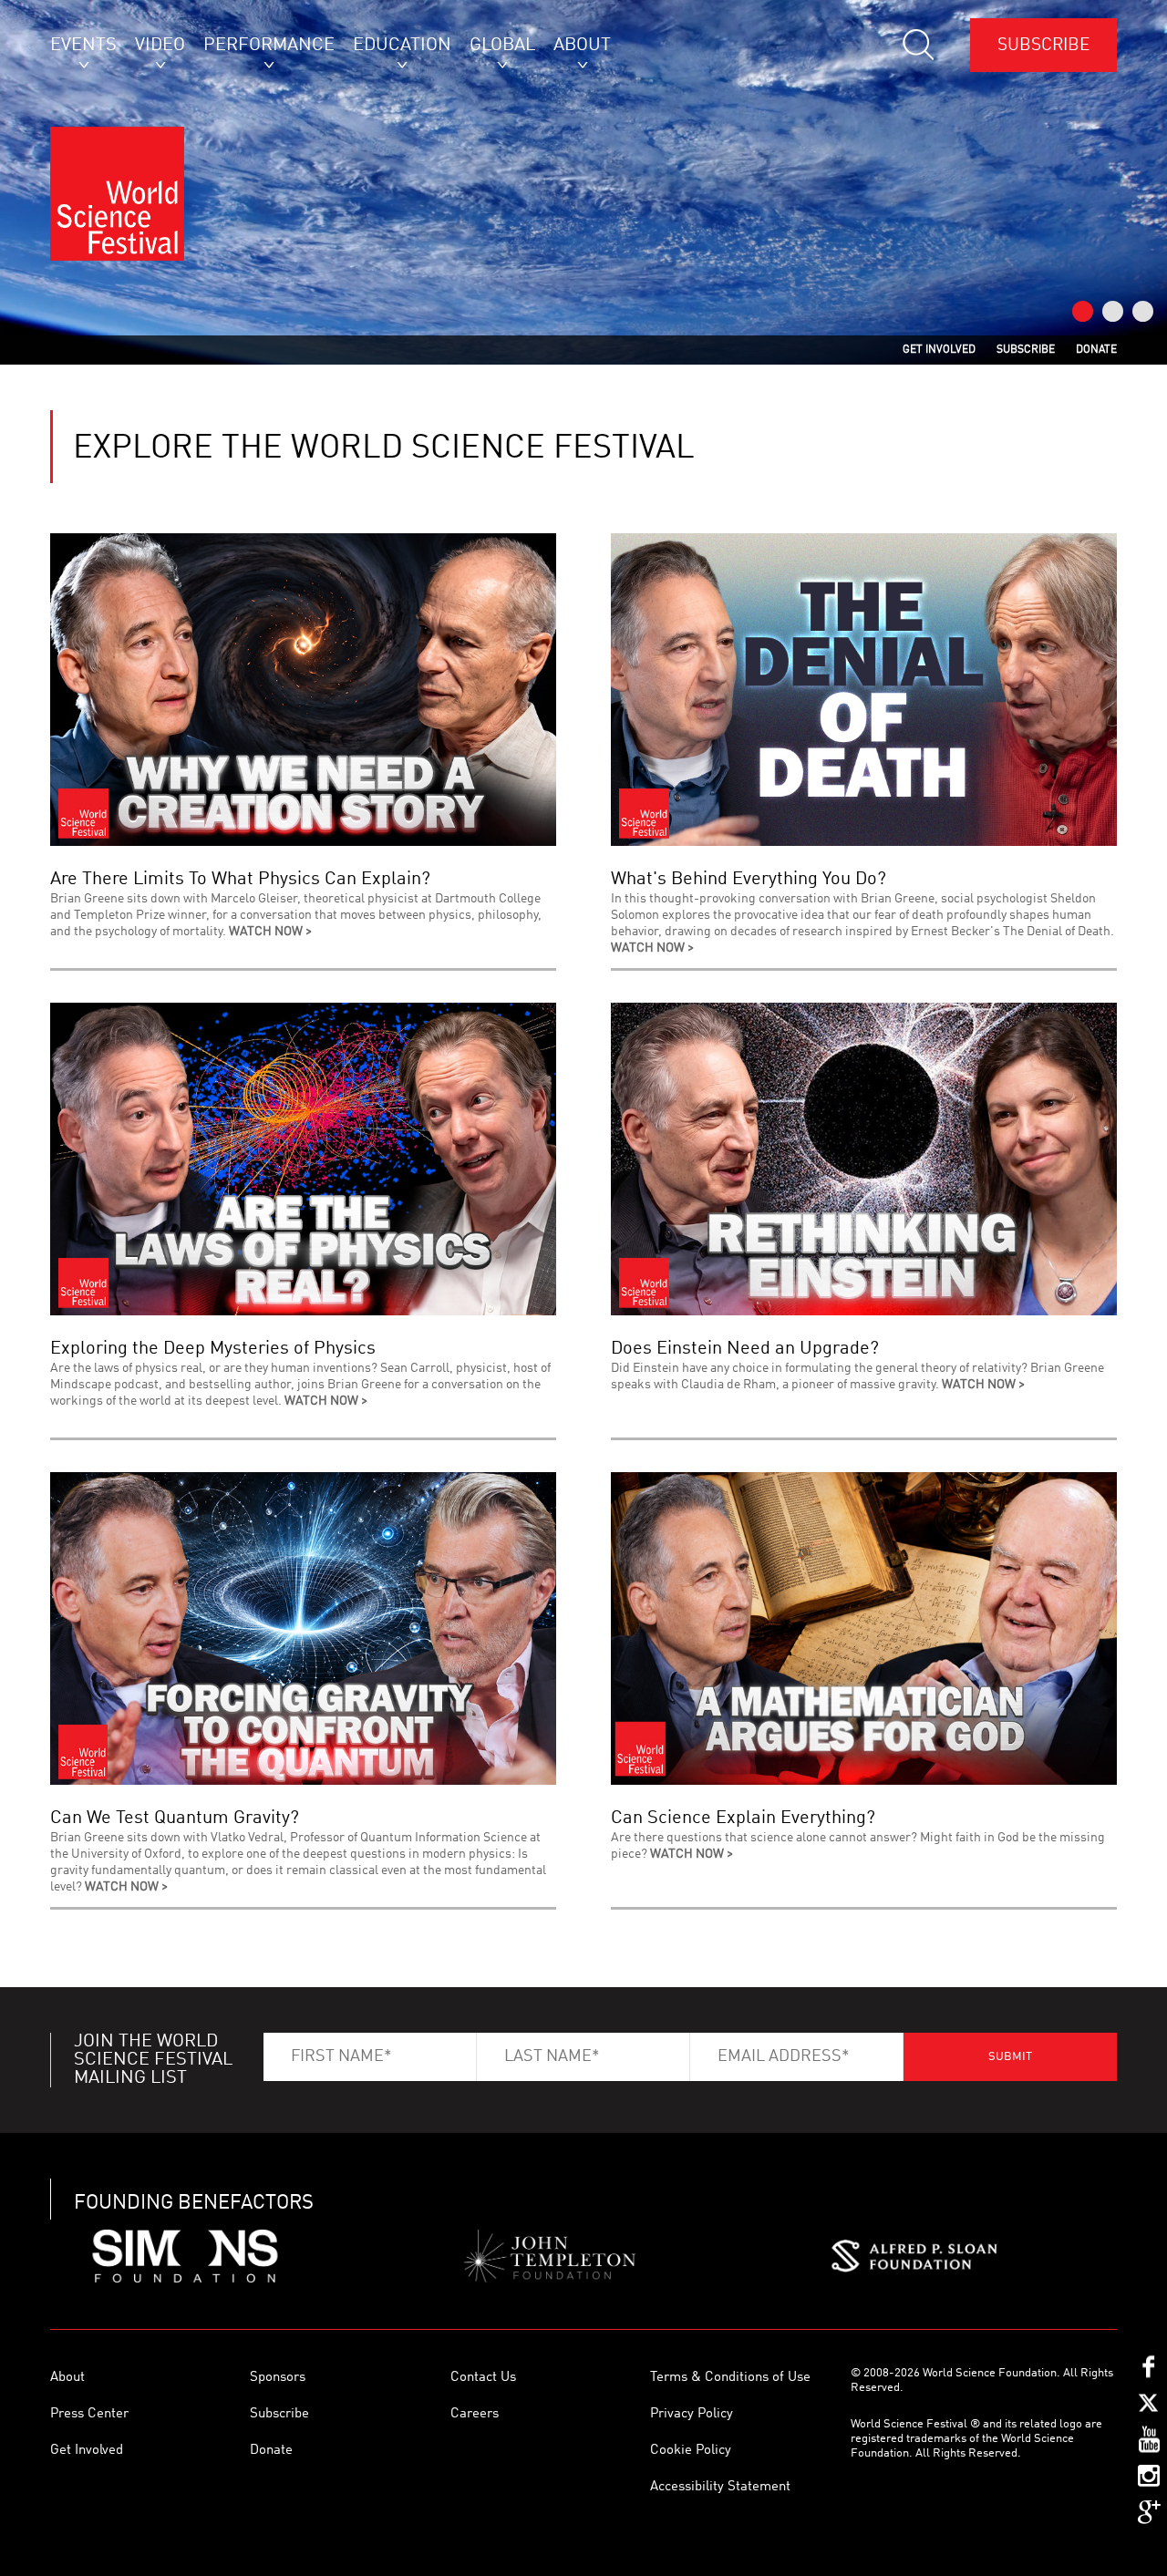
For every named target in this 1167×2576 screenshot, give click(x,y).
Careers (475, 2414)
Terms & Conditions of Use (730, 2378)
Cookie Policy (691, 2451)
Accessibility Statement (720, 2487)
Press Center (89, 2414)
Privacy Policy (692, 2414)
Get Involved (87, 2451)
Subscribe (1043, 45)
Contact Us (483, 2378)
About (67, 2378)
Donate (271, 2451)
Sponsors (278, 2378)
